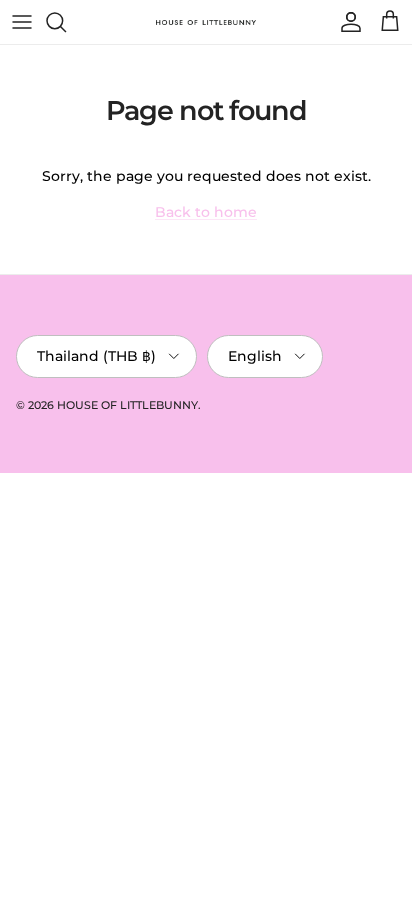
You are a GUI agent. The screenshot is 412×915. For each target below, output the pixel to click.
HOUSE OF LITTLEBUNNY (127, 405)
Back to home (206, 212)
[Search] (66, 22)
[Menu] (22, 22)
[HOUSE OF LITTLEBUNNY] (206, 22)
